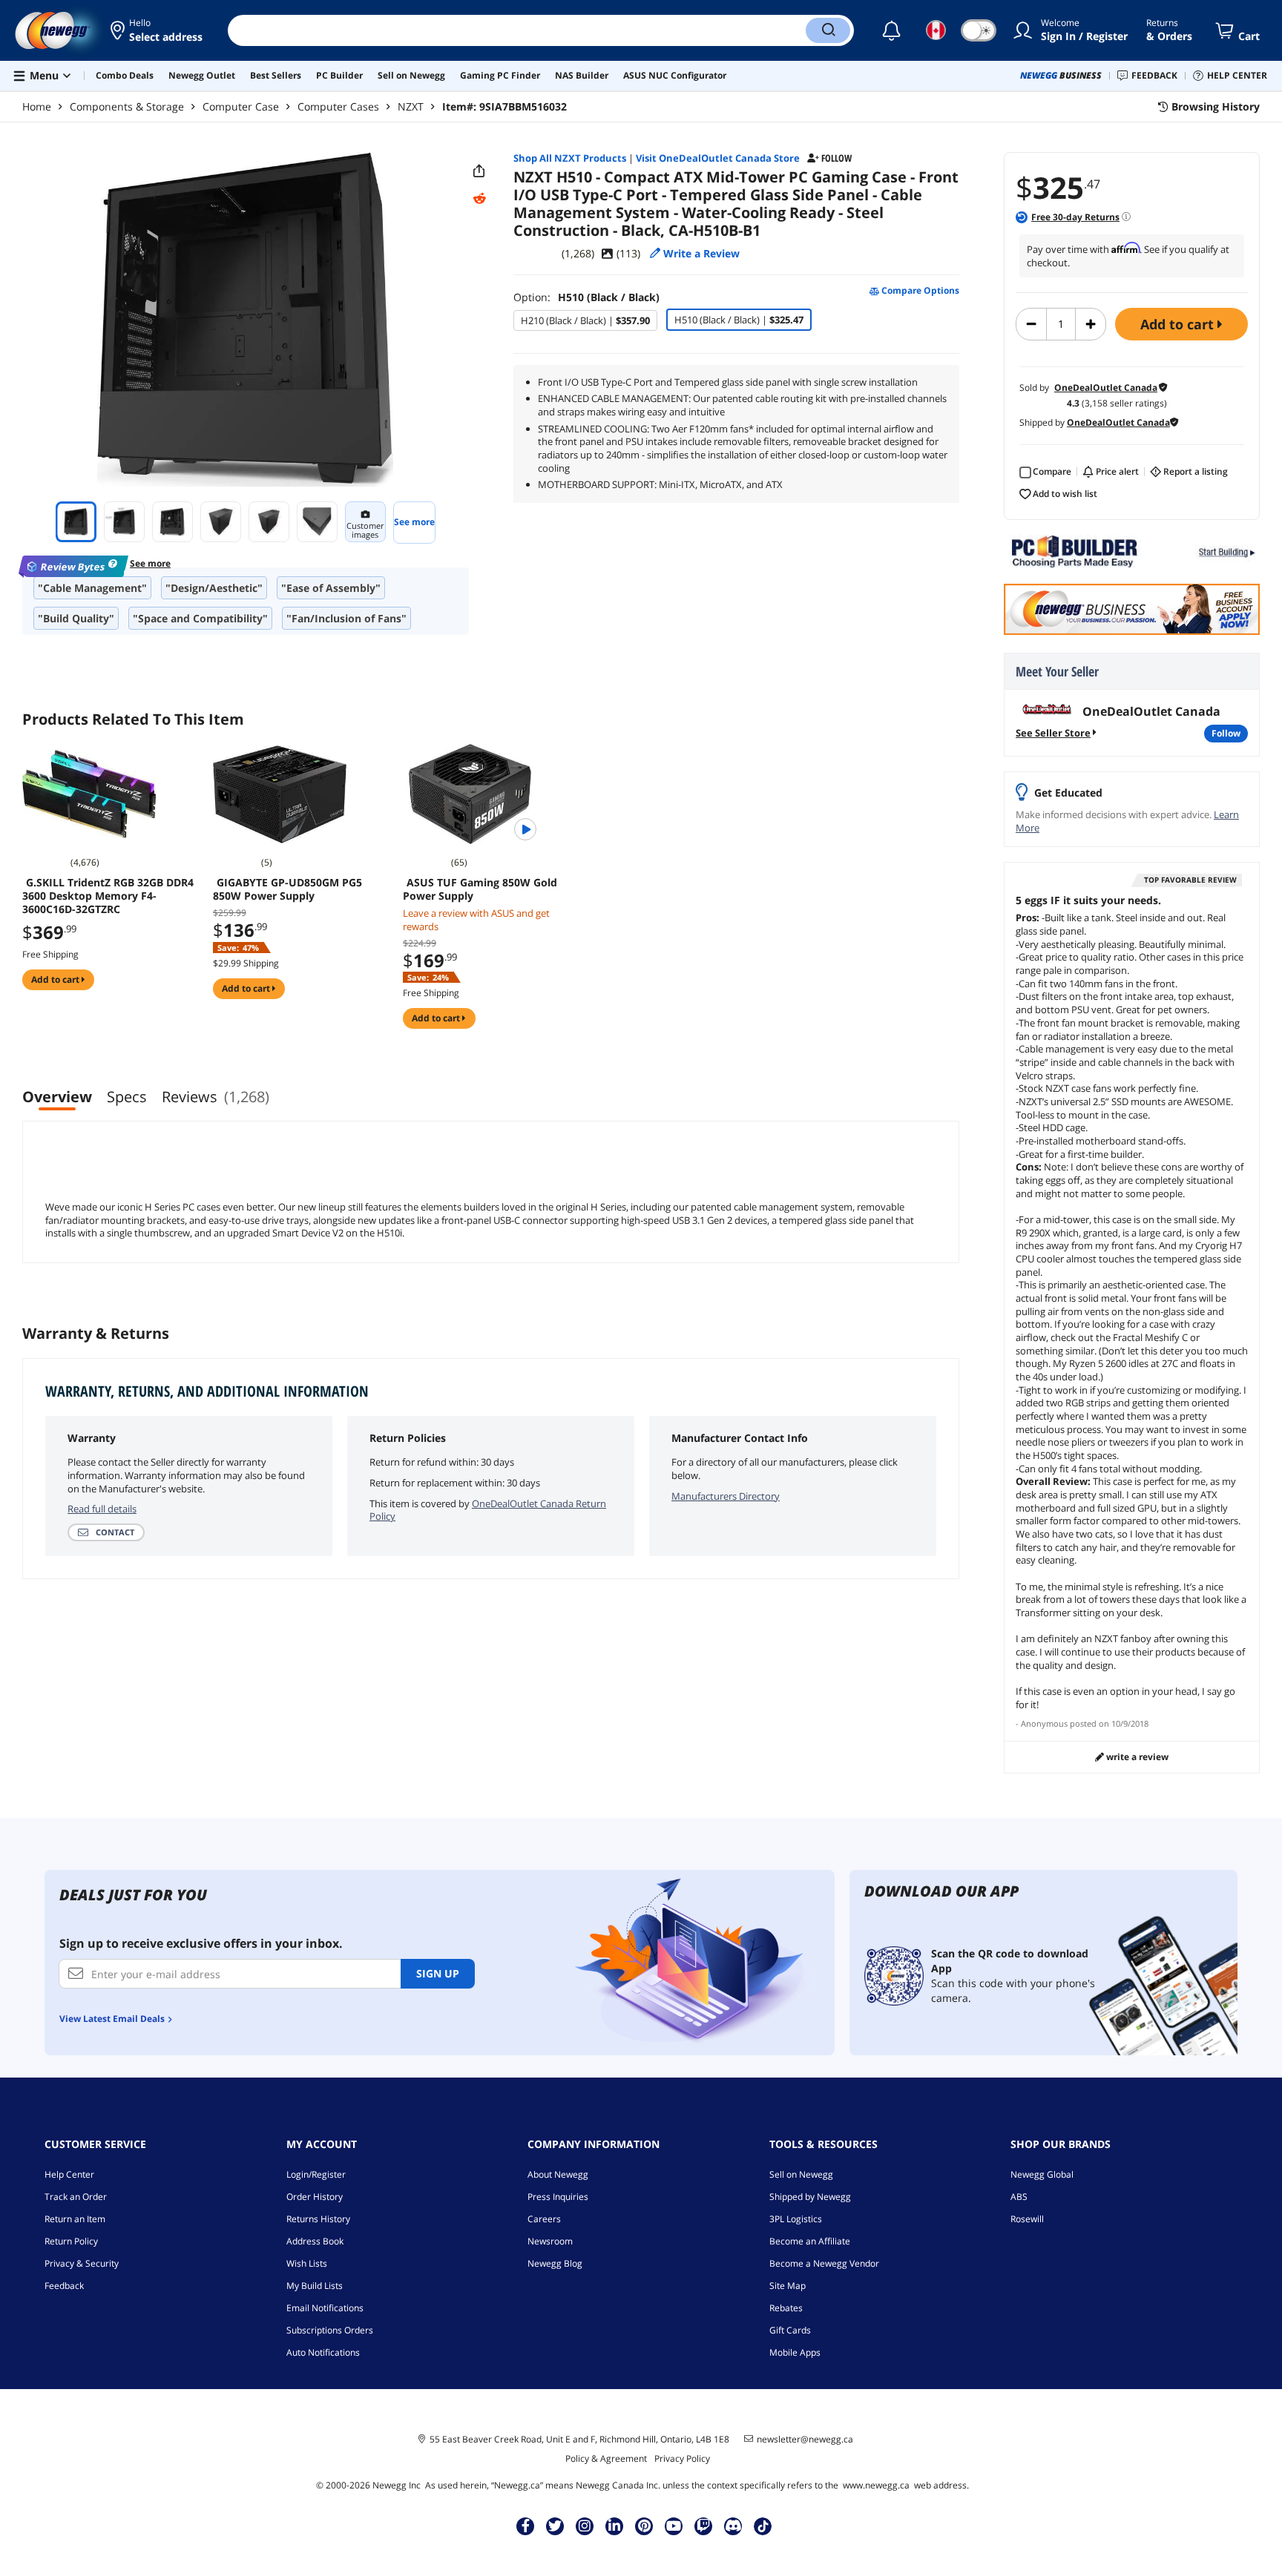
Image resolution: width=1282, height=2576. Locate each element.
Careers (544, 2219)
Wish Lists (307, 2263)
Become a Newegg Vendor (824, 2263)
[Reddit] (479, 199)
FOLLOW (1226, 733)
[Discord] (733, 2526)
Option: (586, 297)
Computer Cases (338, 106)
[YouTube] (674, 2526)
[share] (479, 171)
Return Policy (71, 2241)
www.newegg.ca (876, 2485)
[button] (158, 30)
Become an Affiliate (810, 2241)
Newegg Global (1042, 2174)
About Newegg (558, 2174)
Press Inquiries (558, 2197)
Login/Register (316, 2174)
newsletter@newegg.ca (805, 2440)
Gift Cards (790, 2330)
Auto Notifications (323, 2352)
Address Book (315, 2241)
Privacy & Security (82, 2263)
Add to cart (1179, 324)
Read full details (102, 1509)
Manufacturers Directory (726, 1496)
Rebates (786, 2308)
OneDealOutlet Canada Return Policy (488, 1510)
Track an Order (76, 2197)
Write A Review (1136, 1757)
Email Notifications (325, 2308)
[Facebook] (526, 2526)
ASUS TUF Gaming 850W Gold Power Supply (480, 889)
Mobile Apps (795, 2352)
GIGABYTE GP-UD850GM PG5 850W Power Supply (287, 889)
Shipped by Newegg (810, 2197)
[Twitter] (555, 2526)
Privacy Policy (682, 2458)
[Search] (828, 30)
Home (37, 106)
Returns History (318, 2219)
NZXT (411, 106)
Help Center (69, 2174)
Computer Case (241, 106)
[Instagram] (585, 2526)
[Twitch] (703, 2526)
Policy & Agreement (606, 2458)
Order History (315, 2197)
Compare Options (919, 291)
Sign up (438, 1973)
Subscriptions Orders (330, 2330)
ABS (1019, 2197)
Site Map (788, 2286)
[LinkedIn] (614, 2526)
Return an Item (75, 2219)
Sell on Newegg (801, 2174)
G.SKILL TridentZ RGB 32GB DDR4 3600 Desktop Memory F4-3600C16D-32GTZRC (108, 896)
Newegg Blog (555, 2263)
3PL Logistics (796, 2219)
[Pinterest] (644, 2526)
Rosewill (1027, 2219)
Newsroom (550, 2241)
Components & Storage (127, 106)
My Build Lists (315, 2286)
